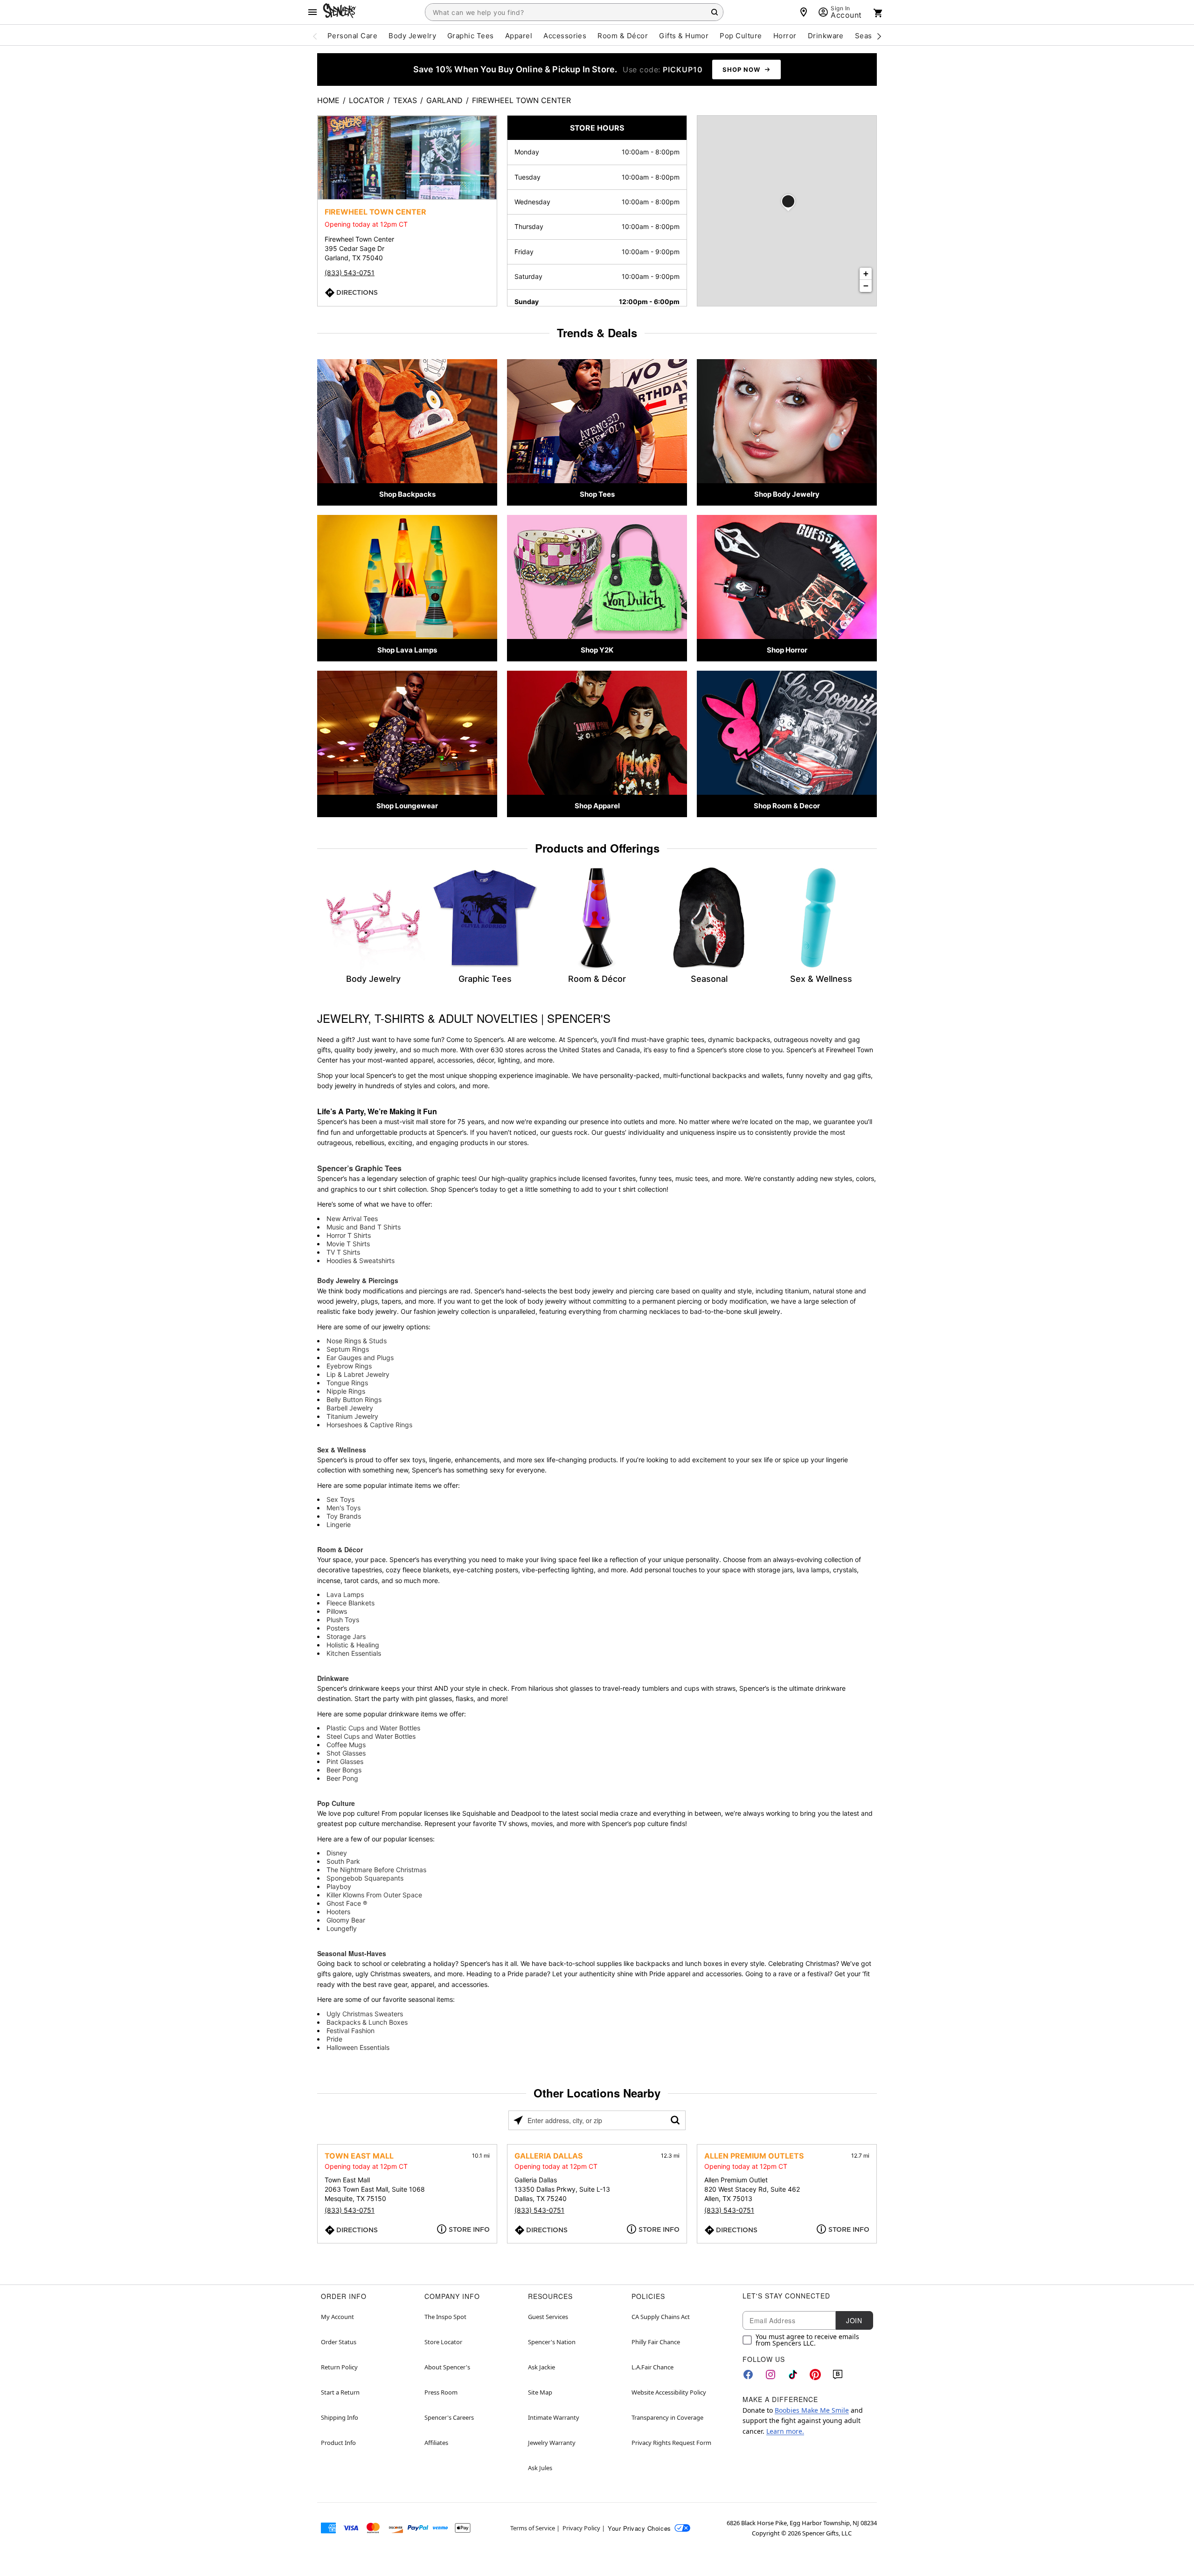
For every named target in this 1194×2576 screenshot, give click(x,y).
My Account (337, 2317)
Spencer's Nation (552, 2342)
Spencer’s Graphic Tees (359, 1168)
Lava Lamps (345, 1594)
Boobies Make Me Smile (812, 2410)
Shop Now (741, 69)
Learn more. (785, 2431)
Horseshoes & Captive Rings (369, 1425)
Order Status (339, 2342)
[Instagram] (771, 2375)
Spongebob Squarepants (365, 1878)
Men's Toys (344, 1508)
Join (854, 2320)
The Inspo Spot (445, 2317)
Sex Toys (340, 1499)
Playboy (339, 1886)
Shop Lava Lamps (407, 650)
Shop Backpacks (407, 494)
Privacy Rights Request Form (671, 2443)
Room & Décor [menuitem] (623, 36)
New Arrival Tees (352, 1219)
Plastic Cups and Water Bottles (373, 1728)
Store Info (469, 2229)
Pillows (337, 1611)
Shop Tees (597, 494)
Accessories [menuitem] (565, 36)
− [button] (866, 286)
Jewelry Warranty (552, 2443)
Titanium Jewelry (352, 1416)
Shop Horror (787, 650)
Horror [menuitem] (785, 36)
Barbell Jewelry (350, 1408)
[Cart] (878, 13)
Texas (405, 100)
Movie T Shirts (348, 1244)
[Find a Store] (804, 12)
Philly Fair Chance (656, 2342)
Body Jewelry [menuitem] (412, 36)
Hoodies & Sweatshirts (361, 1260)
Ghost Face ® (347, 1903)
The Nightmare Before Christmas (376, 1870)
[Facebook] (748, 2375)
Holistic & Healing (353, 1645)
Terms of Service (533, 2528)
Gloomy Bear (346, 1920)
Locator (366, 100)
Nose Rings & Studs (357, 1341)
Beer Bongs (344, 1770)
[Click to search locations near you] (518, 2120)
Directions (357, 292)
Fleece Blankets (351, 1603)
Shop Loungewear (407, 806)
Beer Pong (342, 1778)
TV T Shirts (343, 1252)
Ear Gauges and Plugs (360, 1357)
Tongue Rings (347, 1383)
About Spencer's (447, 2367)
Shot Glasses (346, 1753)
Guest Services (548, 2317)
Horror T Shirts (349, 1235)
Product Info (338, 2443)
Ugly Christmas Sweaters (365, 2014)
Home (328, 100)
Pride (334, 2039)
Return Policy (339, 2367)
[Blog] (838, 2375)
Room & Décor (340, 1549)
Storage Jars (346, 1636)
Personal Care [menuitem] (352, 36)
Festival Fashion (351, 2031)
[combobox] (574, 12)
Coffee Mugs (346, 1745)
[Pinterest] (815, 2375)
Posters (338, 1628)
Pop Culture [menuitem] (741, 36)
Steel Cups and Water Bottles (371, 1736)
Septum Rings (348, 1349)
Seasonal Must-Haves (352, 1953)
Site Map (540, 2392)
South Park (343, 1861)
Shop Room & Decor (787, 806)
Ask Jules (540, 2468)
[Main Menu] (312, 12)
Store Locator (443, 2342)
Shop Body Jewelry (787, 494)
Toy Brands (344, 1516)
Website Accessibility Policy (669, 2392)
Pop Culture (336, 1803)
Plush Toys (343, 1620)
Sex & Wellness (342, 1450)
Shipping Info (340, 2417)
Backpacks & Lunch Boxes (367, 2022)
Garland (444, 100)
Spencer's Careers (449, 2417)
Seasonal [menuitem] (871, 36)
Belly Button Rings (354, 1399)
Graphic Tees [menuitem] (471, 36)
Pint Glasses (345, 1761)
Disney (337, 1853)
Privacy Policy (581, 2528)
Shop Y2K (597, 650)
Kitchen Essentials (354, 1653)
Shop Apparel (597, 806)
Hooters (338, 1912)
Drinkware (333, 1678)
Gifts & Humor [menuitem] (684, 36)
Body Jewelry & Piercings (358, 1280)
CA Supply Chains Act (661, 2317)
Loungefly (342, 1928)
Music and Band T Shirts (364, 1227)
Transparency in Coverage (667, 2417)
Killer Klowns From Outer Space (374, 1895)
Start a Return (340, 2392)
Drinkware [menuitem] (826, 36)
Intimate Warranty (554, 2417)
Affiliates (436, 2443)
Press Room (441, 2392)
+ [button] (866, 274)
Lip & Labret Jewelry (358, 1374)
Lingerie (339, 1524)
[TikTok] (793, 2375)
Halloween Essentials (358, 2047)
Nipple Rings (346, 1391)
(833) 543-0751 (350, 273)
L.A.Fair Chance (653, 2367)
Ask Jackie (541, 2367)
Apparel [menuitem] (519, 36)
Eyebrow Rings (349, 1366)
